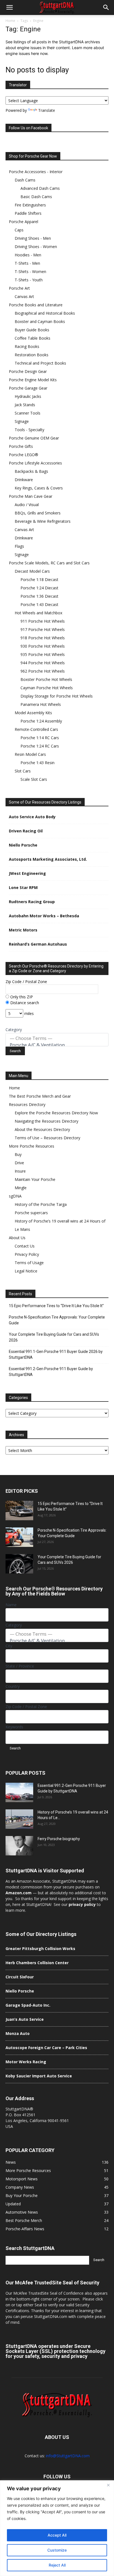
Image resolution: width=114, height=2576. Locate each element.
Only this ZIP (21, 997)
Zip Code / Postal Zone (26, 982)
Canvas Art (24, 296)
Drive (19, 1163)
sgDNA (15, 1196)
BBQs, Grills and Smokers (38, 513)
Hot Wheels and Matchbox (38, 613)
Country (13, 1686)
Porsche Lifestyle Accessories (35, 463)
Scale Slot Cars (34, 779)
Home (10, 21)
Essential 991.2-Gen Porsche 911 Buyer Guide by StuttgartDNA (51, 1372)
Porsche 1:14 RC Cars (40, 738)
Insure (20, 1171)
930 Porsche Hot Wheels (43, 646)
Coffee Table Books (33, 338)
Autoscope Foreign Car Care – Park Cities (46, 2048)
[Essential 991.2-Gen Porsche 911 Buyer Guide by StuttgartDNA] (19, 1792)
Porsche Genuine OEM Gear (34, 438)
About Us (17, 1238)
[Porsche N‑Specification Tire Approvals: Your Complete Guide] (19, 1537)
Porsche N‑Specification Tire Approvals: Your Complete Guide (57, 1320)
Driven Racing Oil (26, 831)
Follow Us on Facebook (28, 128)
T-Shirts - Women (30, 272)
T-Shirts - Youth (29, 280)
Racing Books (27, 346)
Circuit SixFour (20, 1977)
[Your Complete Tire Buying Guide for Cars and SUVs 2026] (19, 1564)
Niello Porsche (23, 845)
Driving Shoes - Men (33, 238)
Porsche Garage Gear (28, 388)
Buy (18, 1154)
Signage (22, 421)
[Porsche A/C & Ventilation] (57, 1045)
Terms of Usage (29, 1263)
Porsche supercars (31, 1213)
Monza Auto (18, 2033)
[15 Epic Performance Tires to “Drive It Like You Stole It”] (19, 1511)
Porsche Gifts (21, 446)
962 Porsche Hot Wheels (43, 671)
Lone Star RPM (23, 887)
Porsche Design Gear (28, 371)
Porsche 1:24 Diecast (39, 588)
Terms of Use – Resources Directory (47, 1138)
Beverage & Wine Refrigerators (43, 521)
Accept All (57, 2535)
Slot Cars (23, 771)
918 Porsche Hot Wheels (43, 638)
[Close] (108, 2485)
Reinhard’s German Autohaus (38, 944)
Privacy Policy (27, 1254)
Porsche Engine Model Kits (33, 380)
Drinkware (24, 480)
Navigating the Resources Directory (46, 1121)
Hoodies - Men (28, 255)
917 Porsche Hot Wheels (43, 629)
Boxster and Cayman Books (40, 321)
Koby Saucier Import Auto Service (39, 2076)
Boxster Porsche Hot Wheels (46, 679)
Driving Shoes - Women (36, 247)
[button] (9, 7)
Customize (57, 2550)
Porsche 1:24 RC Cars (40, 746)
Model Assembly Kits (33, 713)
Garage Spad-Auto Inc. (28, 2005)
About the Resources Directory (42, 1129)
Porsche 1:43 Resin (37, 763)
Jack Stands (25, 405)
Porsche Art (19, 288)
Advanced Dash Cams (40, 188)
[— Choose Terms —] (57, 1038)
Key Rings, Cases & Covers (39, 488)
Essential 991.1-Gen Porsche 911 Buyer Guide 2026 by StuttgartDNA (56, 1354)
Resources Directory (27, 1104)
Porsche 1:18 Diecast (39, 579)
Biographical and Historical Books (45, 313)
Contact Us (25, 1246)
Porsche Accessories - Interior (36, 172)
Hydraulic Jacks (28, 396)
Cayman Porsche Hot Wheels (47, 688)
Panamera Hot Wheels (41, 704)
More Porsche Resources (32, 1146)
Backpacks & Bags (31, 471)
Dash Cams (25, 180)
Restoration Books (32, 355)
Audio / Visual (27, 505)
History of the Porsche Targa (41, 1204)
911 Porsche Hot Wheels (43, 621)
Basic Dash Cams (36, 197)
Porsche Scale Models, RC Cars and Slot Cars (49, 563)
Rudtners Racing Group (32, 902)
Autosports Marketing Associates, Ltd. (48, 859)
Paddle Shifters (28, 213)
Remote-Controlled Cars (36, 729)
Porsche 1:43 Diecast (39, 604)
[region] (57, 2528)
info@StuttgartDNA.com (68, 2456)
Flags (19, 546)
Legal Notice (26, 1271)
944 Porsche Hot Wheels (43, 663)
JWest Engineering (27, 873)
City (9, 1646)
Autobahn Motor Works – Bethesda (44, 916)
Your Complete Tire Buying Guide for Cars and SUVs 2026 (54, 1337)
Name (11, 1605)
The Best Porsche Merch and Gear (40, 1096)
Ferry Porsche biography (59, 1839)
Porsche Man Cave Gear (31, 496)
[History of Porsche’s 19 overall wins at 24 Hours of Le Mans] (19, 1819)
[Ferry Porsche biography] (19, 1846)
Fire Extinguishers (30, 205)
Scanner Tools (28, 413)
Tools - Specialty (29, 430)
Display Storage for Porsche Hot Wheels (57, 696)
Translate (47, 110)
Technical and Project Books (40, 363)
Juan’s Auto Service (25, 2019)
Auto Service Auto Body (32, 817)
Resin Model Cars (30, 754)
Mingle (21, 1188)
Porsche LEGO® (24, 455)
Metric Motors (23, 930)
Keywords (14, 1727)
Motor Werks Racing (26, 2062)
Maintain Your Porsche (35, 1179)
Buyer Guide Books (32, 330)
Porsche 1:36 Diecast (39, 596)
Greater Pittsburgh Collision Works (40, 1949)
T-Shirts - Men (27, 263)
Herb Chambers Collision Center (37, 1963)
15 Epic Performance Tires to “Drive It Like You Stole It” (56, 1306)
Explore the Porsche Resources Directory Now (56, 1113)
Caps (19, 230)
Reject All (57, 2565)
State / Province (20, 1666)
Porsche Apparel (24, 222)
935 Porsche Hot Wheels (43, 654)
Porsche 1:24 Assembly (41, 721)
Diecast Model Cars (32, 571)
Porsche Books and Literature (36, 305)
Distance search (24, 1003)
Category (14, 1030)
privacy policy (82, 1904)
